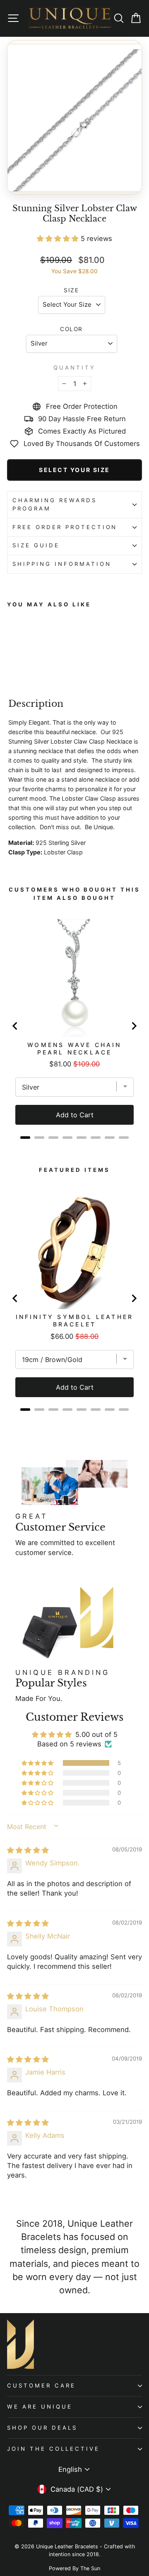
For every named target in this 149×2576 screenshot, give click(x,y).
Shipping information (62, 564)
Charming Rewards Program (55, 504)
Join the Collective (53, 2449)
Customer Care (41, 2385)
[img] (28, 1850)
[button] (59, 239)
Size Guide (36, 545)
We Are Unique (40, 2407)
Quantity (74, 367)
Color (71, 329)
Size (71, 290)
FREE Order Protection (65, 527)
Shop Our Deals (42, 2428)
